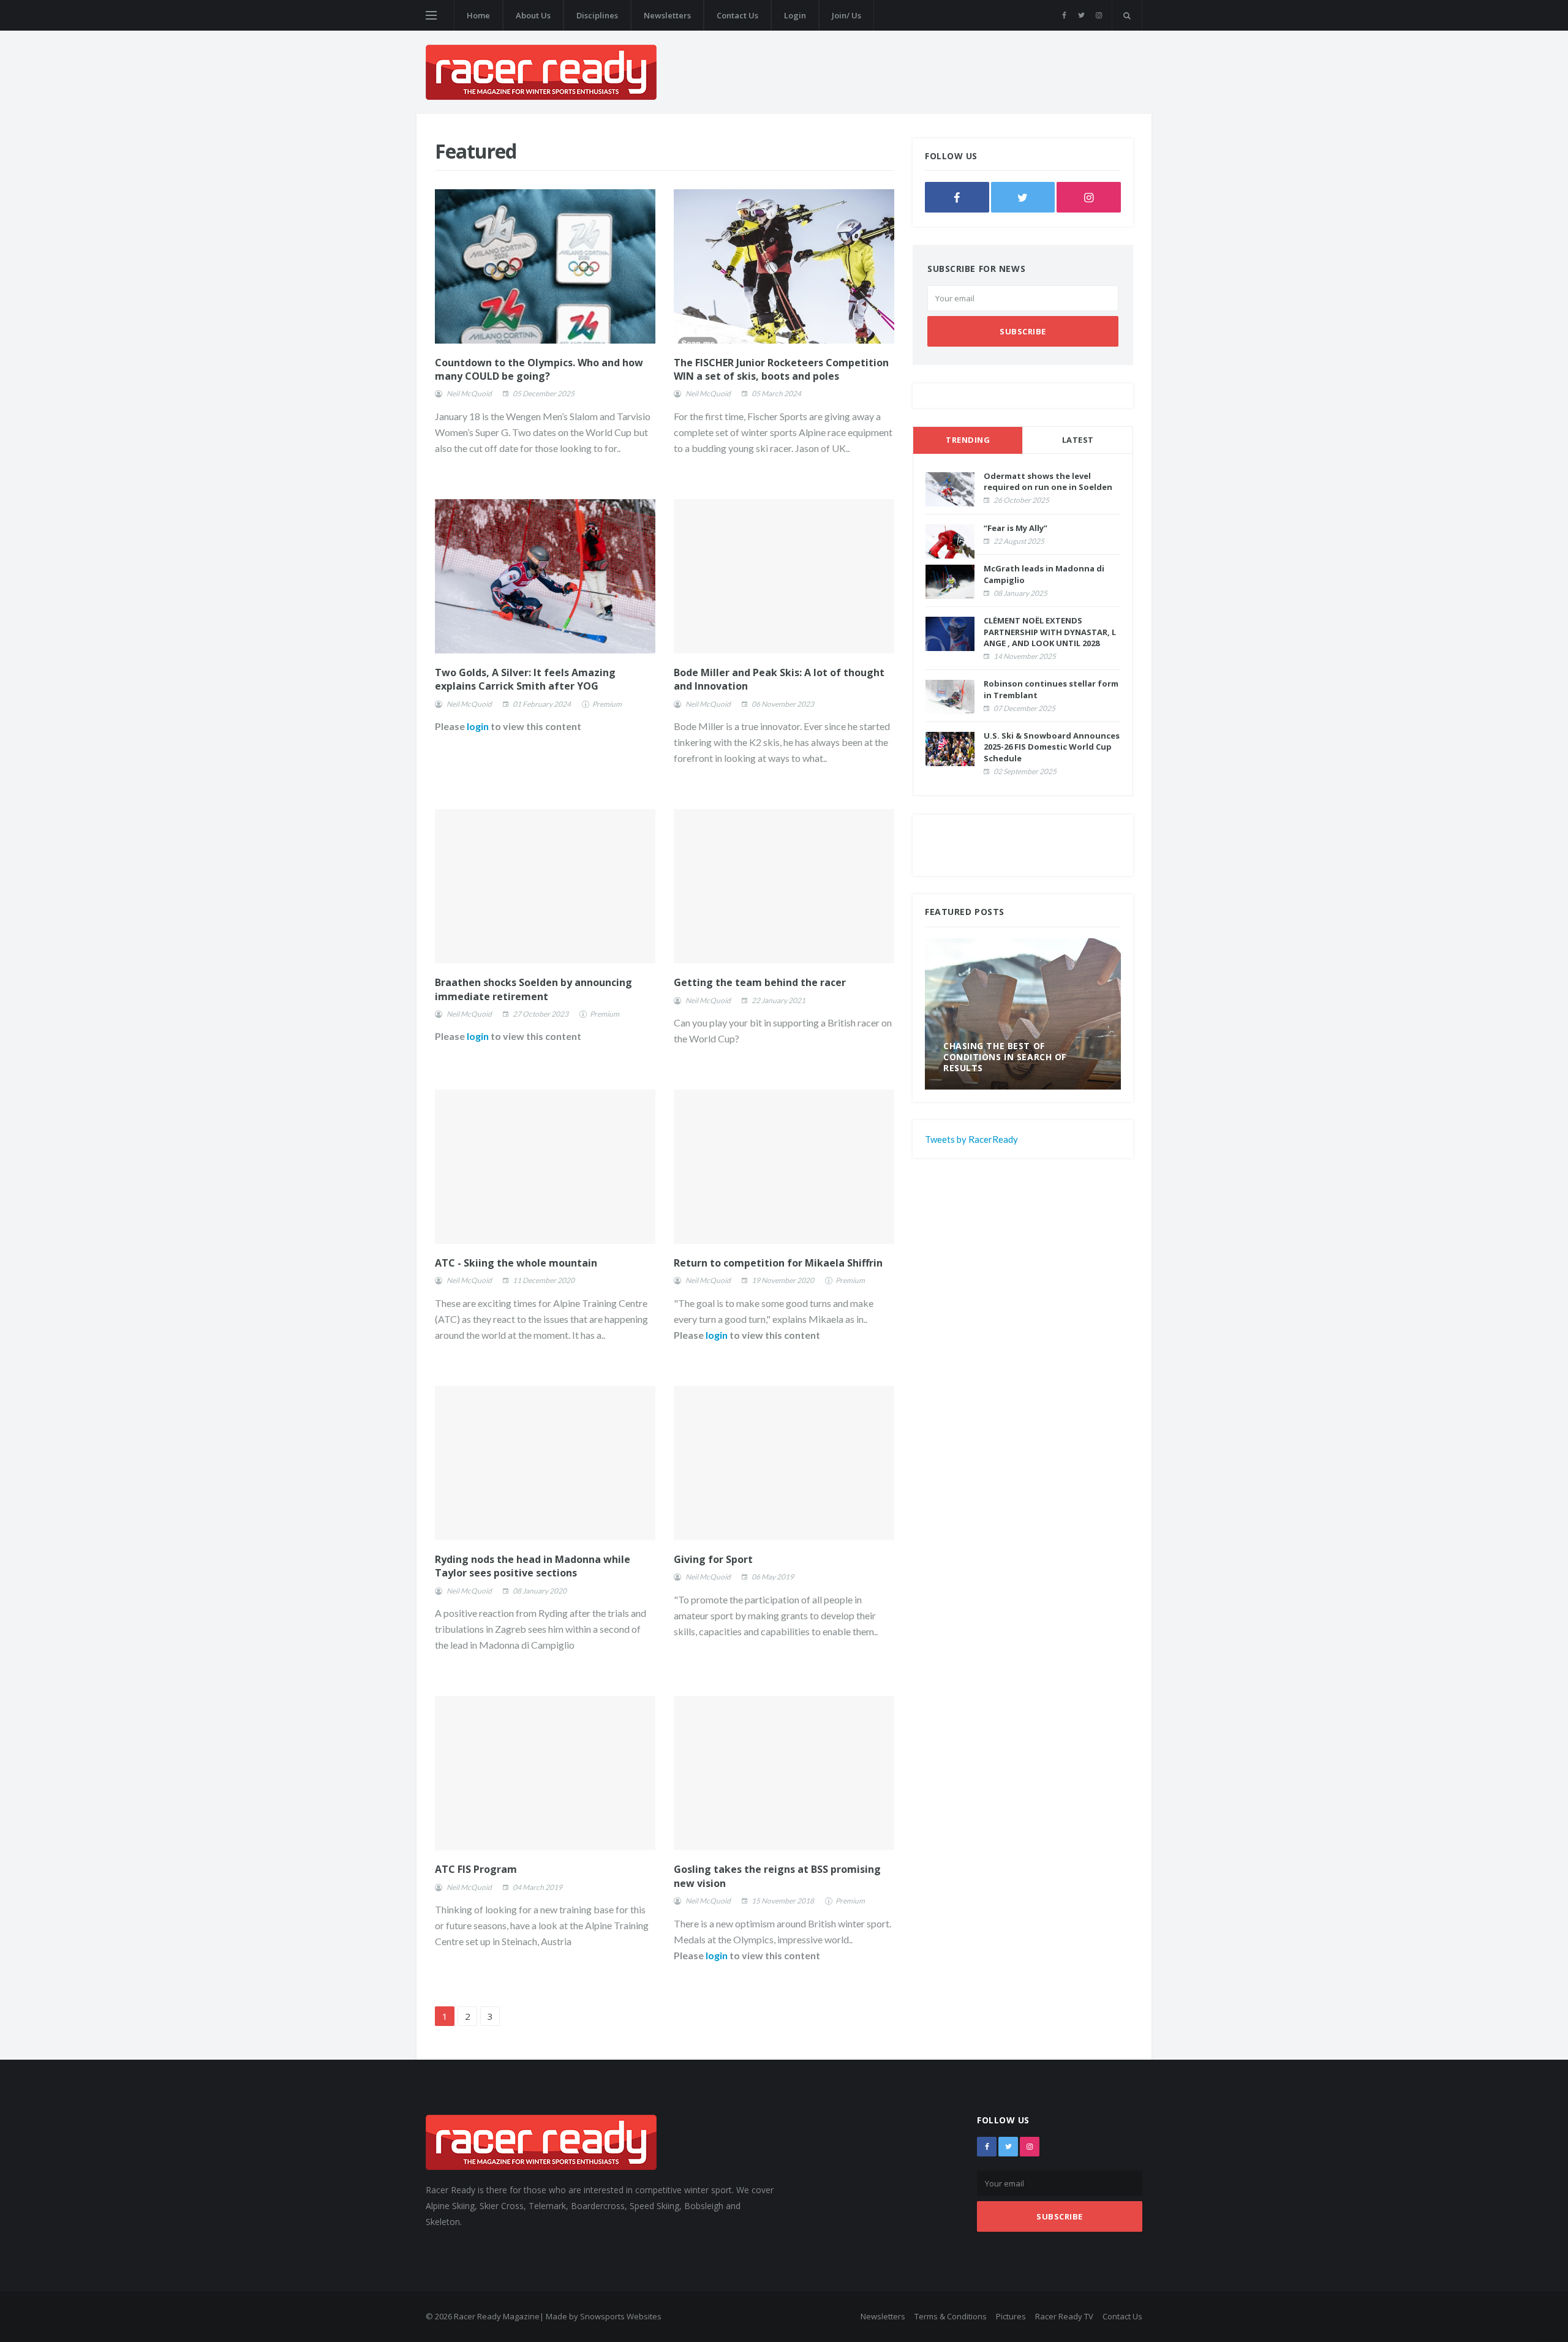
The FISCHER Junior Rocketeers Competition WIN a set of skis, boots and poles (781, 369)
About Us (533, 15)
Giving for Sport (713, 1559)
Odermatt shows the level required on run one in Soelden (1048, 481)
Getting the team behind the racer (760, 982)
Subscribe (1023, 331)
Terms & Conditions (951, 2316)
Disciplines (597, 15)
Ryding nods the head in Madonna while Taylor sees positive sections (533, 1566)
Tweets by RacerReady (971, 1139)
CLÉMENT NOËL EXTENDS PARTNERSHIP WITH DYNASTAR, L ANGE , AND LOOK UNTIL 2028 (1050, 631)
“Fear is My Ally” (1016, 528)
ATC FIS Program (476, 1869)
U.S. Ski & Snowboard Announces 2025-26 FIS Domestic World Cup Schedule (1052, 747)
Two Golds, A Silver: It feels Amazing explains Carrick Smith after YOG (525, 679)
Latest (1078, 440)
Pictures (1011, 2316)
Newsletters (667, 15)
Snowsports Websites (621, 2316)
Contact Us (737, 15)
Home (478, 15)
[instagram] (1099, 15)
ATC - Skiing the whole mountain (516, 1263)
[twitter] (1081, 15)
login (478, 726)
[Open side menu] (431, 15)
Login (795, 15)
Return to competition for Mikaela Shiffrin (778, 1263)
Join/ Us (846, 15)
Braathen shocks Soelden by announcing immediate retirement (533, 989)
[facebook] (1064, 15)
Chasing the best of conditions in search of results (1005, 1057)
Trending (968, 440)
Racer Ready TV (1064, 2316)
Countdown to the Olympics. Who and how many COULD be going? (539, 369)
